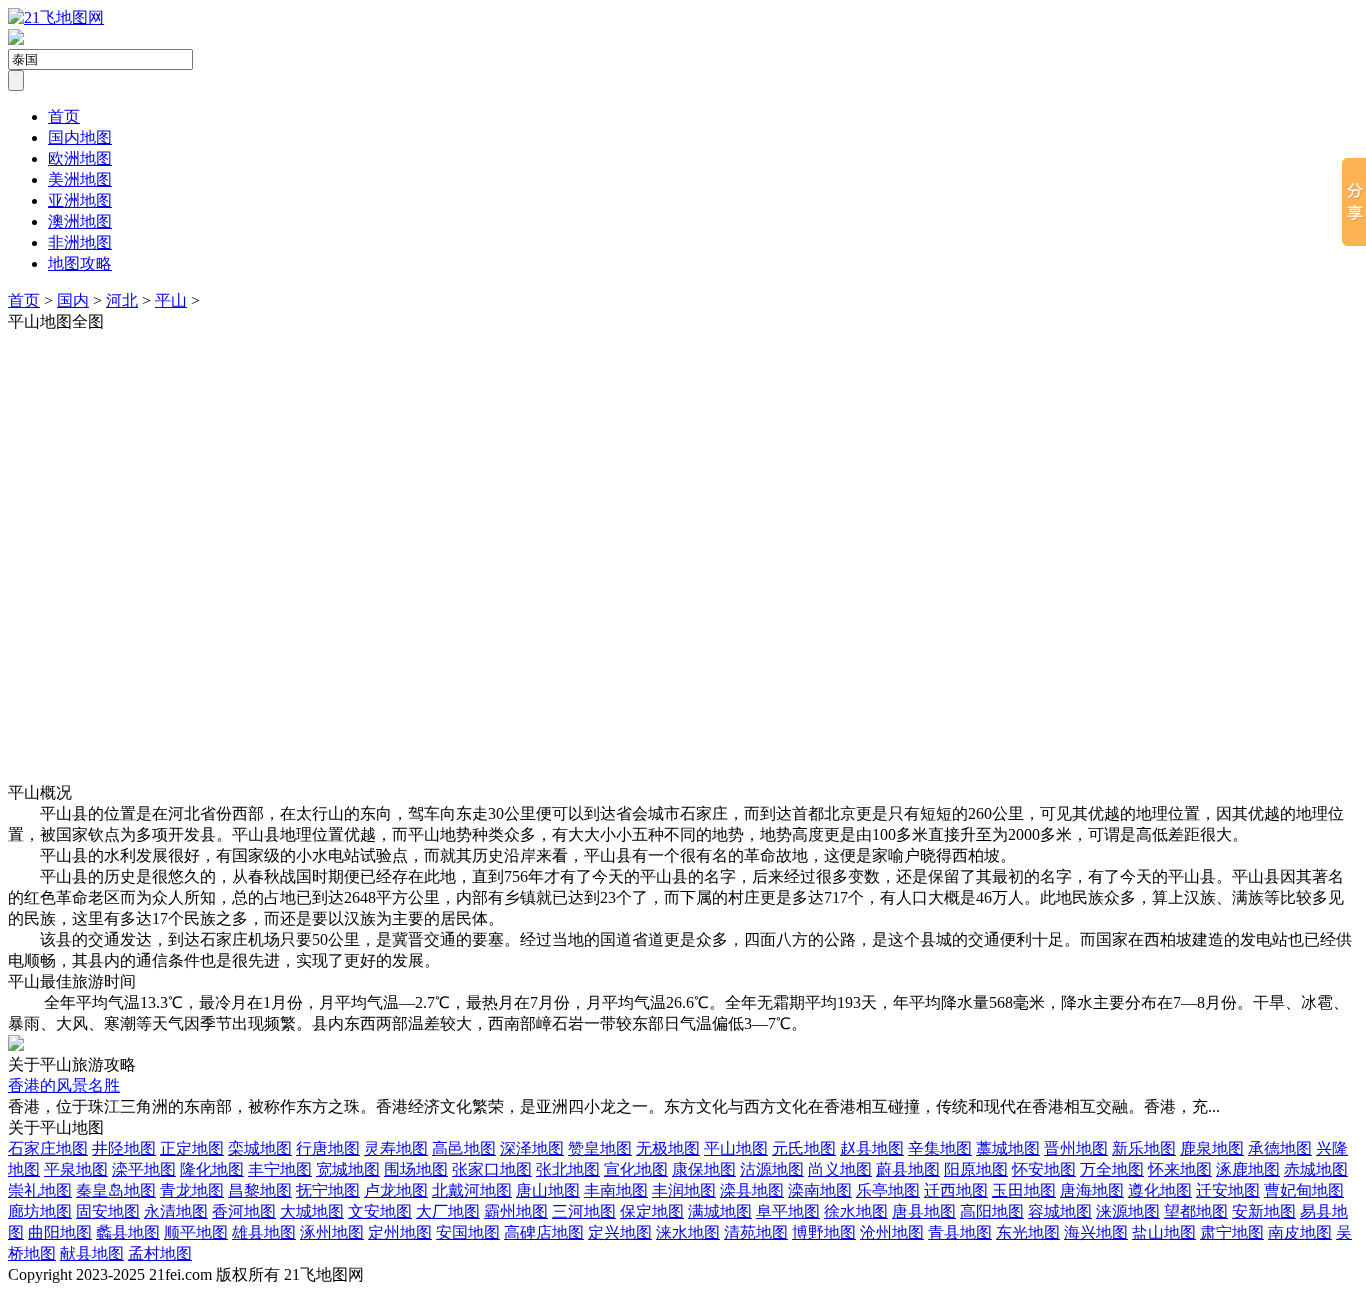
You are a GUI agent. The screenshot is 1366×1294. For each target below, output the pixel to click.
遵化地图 (1160, 1190)
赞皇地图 (600, 1148)
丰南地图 (616, 1190)
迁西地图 (956, 1190)
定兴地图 (620, 1232)
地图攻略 (80, 263)
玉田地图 (1024, 1190)
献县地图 (92, 1253)
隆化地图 (212, 1169)
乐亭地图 (888, 1190)
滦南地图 (820, 1190)
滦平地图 (144, 1169)
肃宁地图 (1232, 1232)
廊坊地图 (40, 1211)
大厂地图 (448, 1211)
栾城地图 (260, 1148)
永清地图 (176, 1211)
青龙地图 (192, 1190)
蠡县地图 (128, 1232)
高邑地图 (464, 1148)
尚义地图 (840, 1169)
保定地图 (652, 1211)
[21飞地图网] (56, 17)
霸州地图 (516, 1211)
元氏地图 (804, 1148)
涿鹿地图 (1248, 1169)
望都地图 (1196, 1211)
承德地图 (1280, 1148)
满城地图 (720, 1211)
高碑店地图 (544, 1232)
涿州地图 (332, 1232)
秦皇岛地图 (116, 1190)
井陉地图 (124, 1148)
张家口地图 (492, 1169)
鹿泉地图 (1212, 1148)
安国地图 (468, 1232)
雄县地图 (264, 1232)
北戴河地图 (472, 1190)
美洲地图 (80, 179)
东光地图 (1028, 1232)
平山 (171, 300)
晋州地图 (1076, 1148)
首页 (64, 116)
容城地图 (1060, 1211)
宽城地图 (348, 1169)
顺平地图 (196, 1232)
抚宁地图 (328, 1190)
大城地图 (312, 1211)
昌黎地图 (260, 1190)
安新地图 (1264, 1211)
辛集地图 (940, 1148)
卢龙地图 (396, 1190)
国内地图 (80, 137)
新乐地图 (1144, 1148)
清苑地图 (756, 1232)
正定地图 (192, 1148)
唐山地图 (548, 1190)
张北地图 (568, 1169)
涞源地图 (1128, 1211)
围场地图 (416, 1169)
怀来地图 (1180, 1169)
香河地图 (244, 1211)
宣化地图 (636, 1169)
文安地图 (380, 1211)
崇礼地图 (40, 1190)
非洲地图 (80, 242)
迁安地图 (1228, 1190)
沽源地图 (772, 1169)
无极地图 (668, 1148)
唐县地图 (924, 1211)
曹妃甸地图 (1304, 1190)
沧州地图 (892, 1232)
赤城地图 (1316, 1169)
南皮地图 (1300, 1232)
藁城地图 (1008, 1148)
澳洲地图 (80, 221)
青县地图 (960, 1232)
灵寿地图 (396, 1148)
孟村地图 (160, 1253)
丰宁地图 (280, 1169)
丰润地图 (684, 1190)
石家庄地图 (48, 1148)
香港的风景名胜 (64, 1085)
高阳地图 (992, 1211)
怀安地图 (1044, 1169)
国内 (73, 300)
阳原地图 (976, 1169)
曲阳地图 (60, 1232)
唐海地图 (1092, 1190)
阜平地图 (788, 1211)
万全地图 (1112, 1169)
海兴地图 (1096, 1232)
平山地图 (736, 1148)
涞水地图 (688, 1232)
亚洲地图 (80, 200)
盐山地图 (1164, 1232)
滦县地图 (752, 1190)
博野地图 (824, 1232)
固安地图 (108, 1211)
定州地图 (400, 1232)
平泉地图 (76, 1169)
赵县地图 (872, 1148)
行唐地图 (328, 1148)
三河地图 (584, 1211)
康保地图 (704, 1169)
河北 (122, 300)
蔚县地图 (908, 1169)
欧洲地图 (80, 158)
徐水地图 (856, 1211)
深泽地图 (532, 1148)
